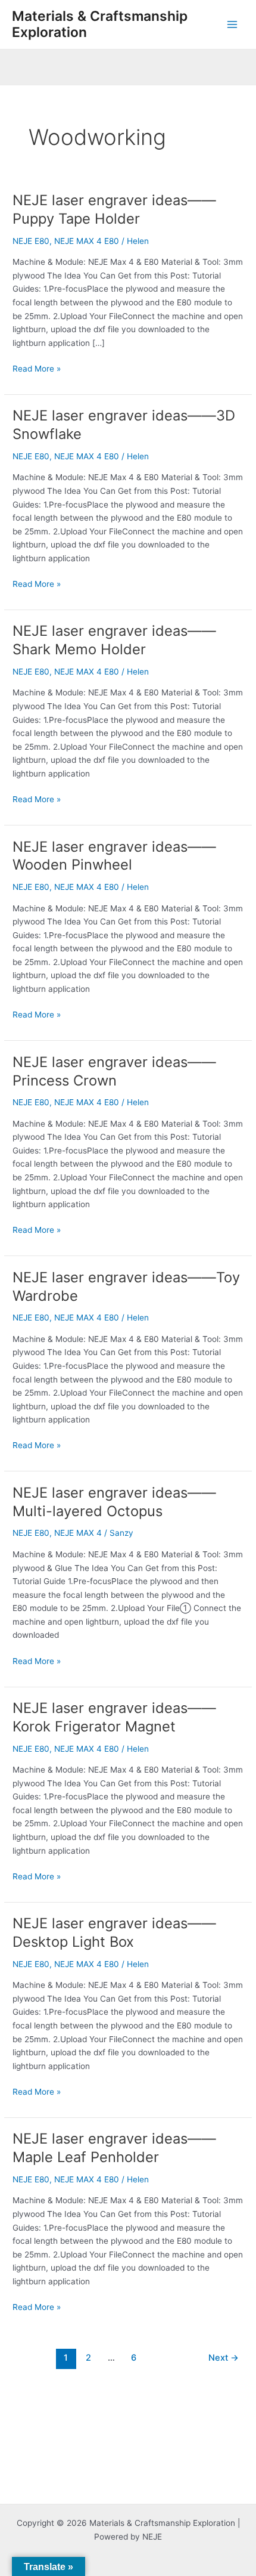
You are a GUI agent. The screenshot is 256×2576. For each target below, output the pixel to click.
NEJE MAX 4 (78, 1533)
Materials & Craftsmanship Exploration (100, 24)
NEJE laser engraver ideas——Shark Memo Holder (114, 640)
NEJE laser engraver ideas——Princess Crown (114, 1071)
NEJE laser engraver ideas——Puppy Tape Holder (114, 209)
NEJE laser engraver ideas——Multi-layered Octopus (114, 1502)
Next (224, 2358)
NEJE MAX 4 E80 (87, 241)
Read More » (37, 368)
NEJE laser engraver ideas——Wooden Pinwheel (114, 856)
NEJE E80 (31, 241)
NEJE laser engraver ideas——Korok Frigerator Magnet (114, 1717)
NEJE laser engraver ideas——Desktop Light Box (114, 1932)
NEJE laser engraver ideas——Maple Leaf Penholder (114, 2148)
